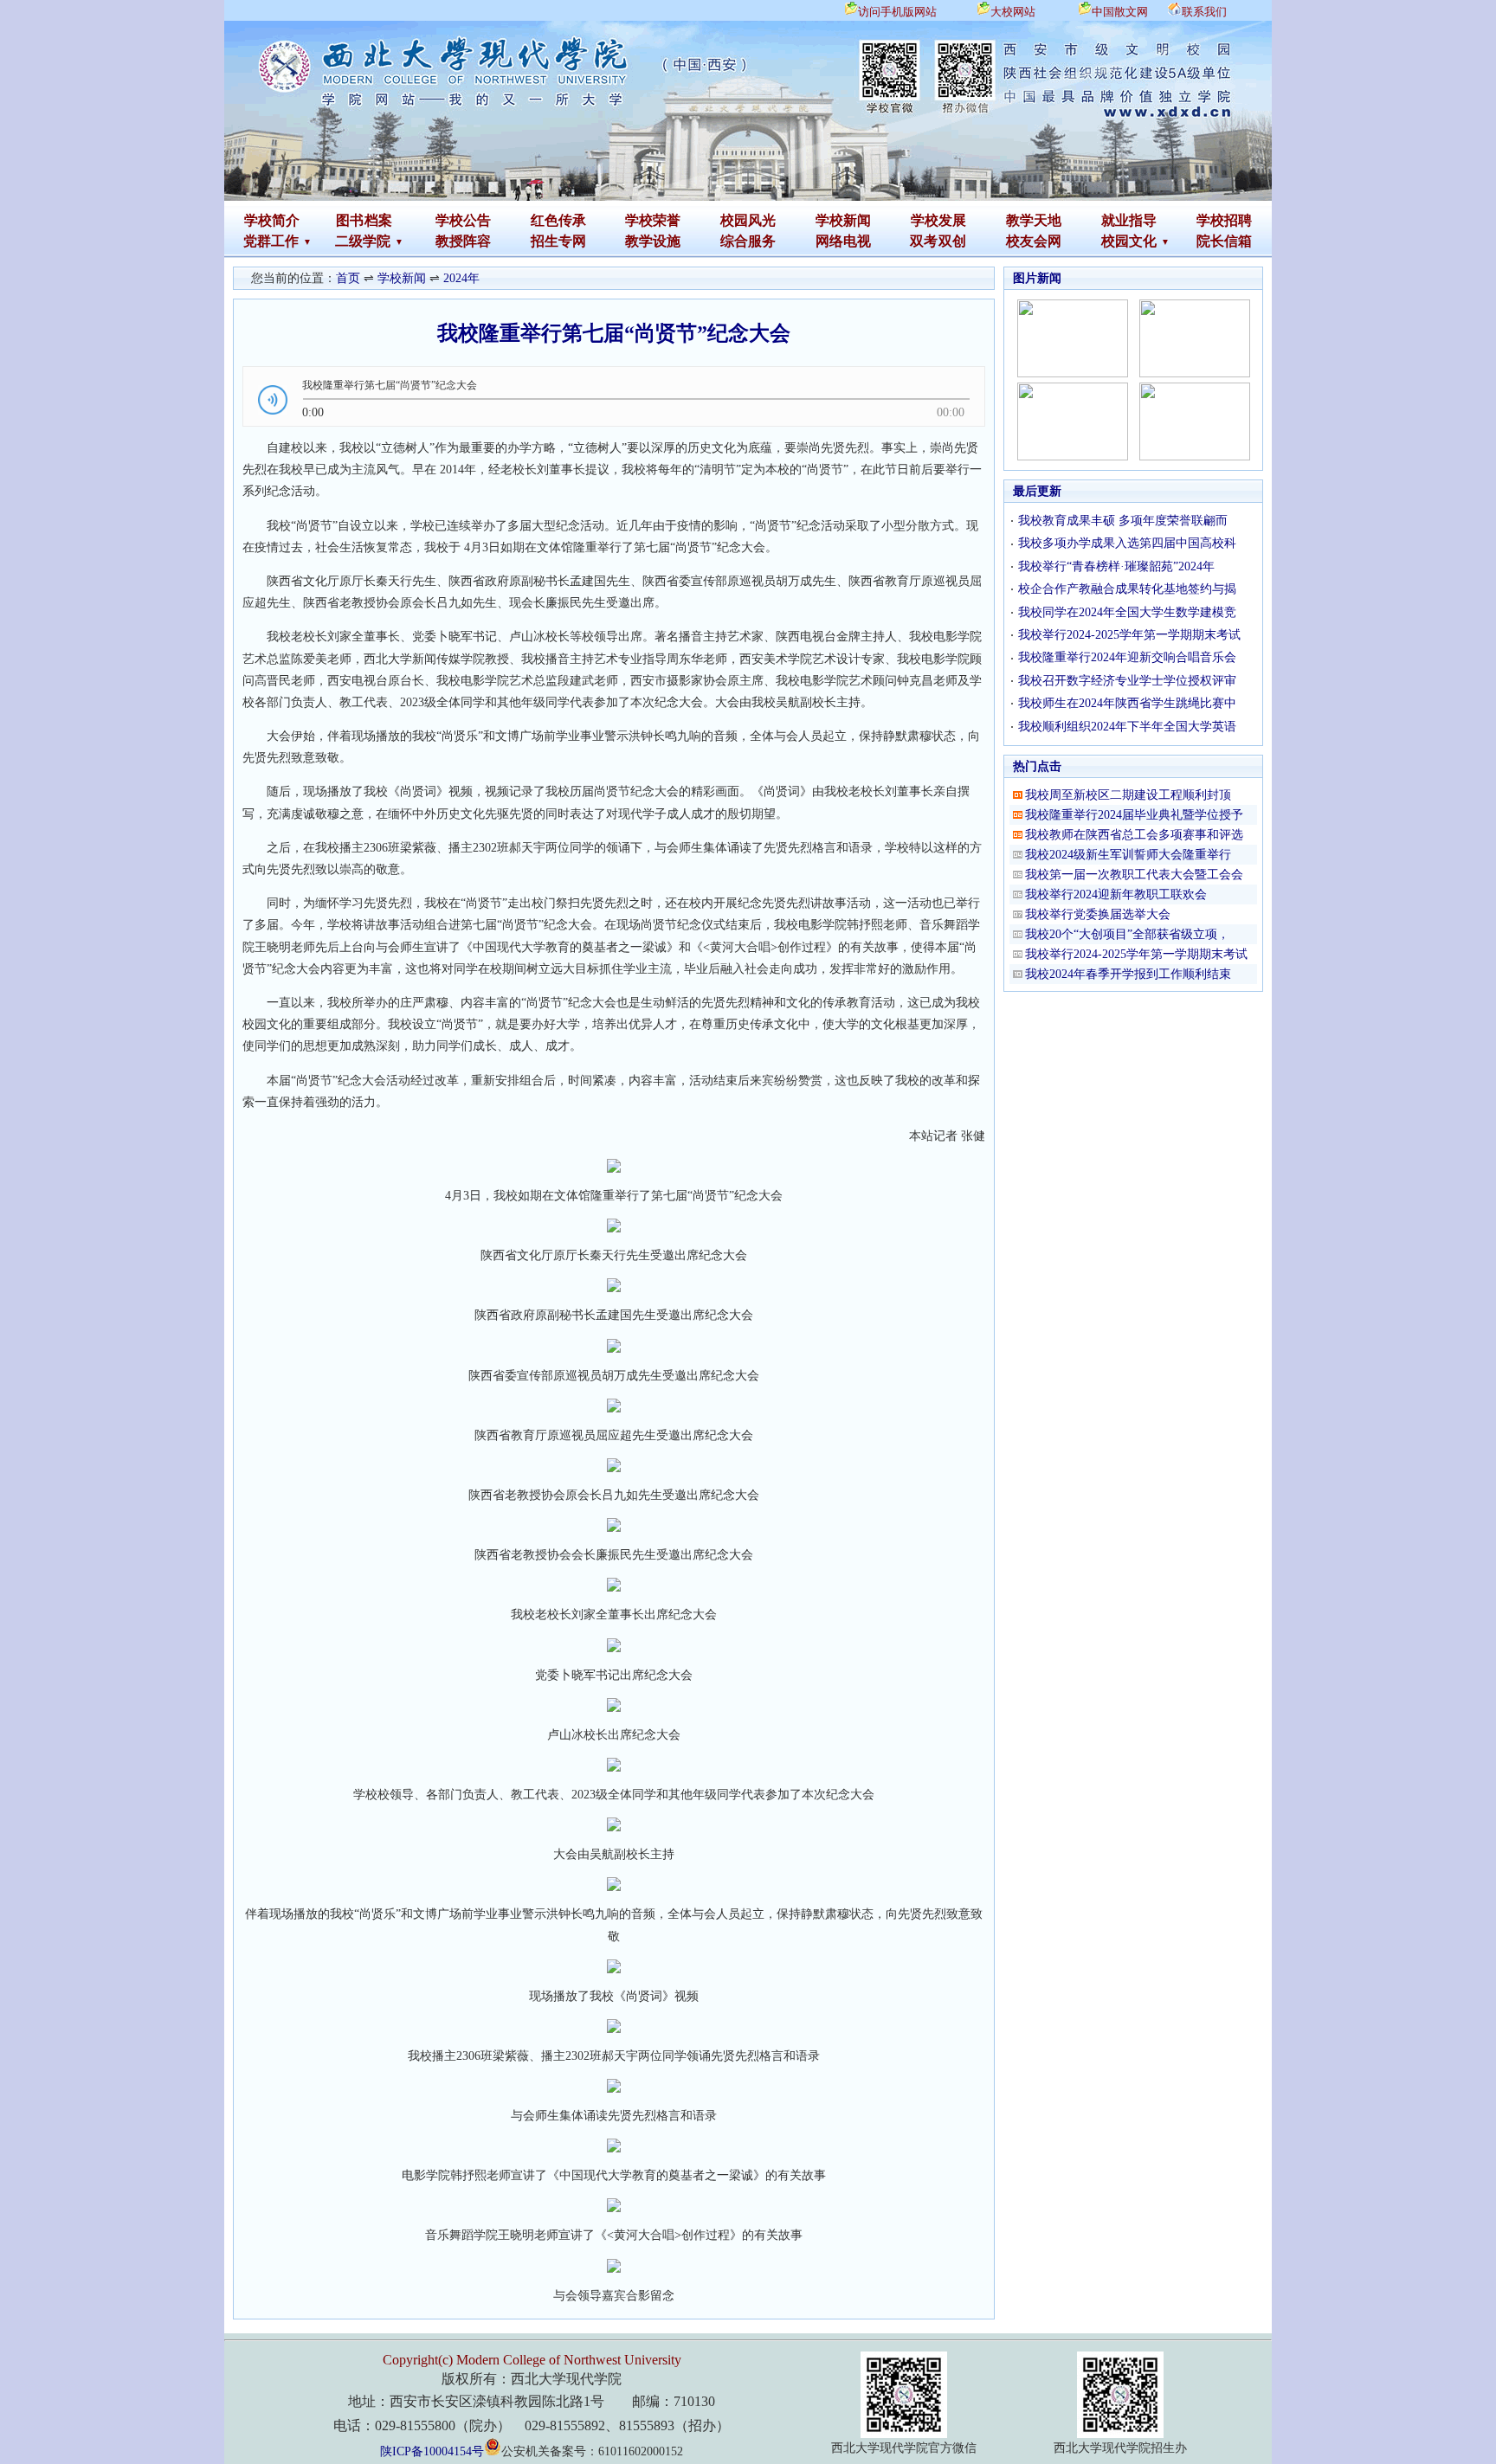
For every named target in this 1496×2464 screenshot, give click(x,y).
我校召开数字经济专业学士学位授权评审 (1127, 681)
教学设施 (653, 241)
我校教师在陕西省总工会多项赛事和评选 (1134, 835)
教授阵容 (463, 241)
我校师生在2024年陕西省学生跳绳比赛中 (1127, 703)
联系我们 (1204, 12)
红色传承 (558, 220)
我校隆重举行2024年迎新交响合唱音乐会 (1127, 657)
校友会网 (1034, 241)
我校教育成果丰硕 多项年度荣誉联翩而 (1123, 521)
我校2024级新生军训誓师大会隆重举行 (1128, 855)
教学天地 (1034, 220)
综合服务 (748, 241)
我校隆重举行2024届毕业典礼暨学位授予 (1134, 815)
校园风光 (748, 220)
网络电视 (843, 241)
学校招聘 (1224, 220)
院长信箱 (1224, 241)
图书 (350, 220)
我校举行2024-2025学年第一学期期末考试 (1129, 635)
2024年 (461, 278)
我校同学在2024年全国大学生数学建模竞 (1127, 612)
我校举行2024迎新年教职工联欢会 (1116, 894)
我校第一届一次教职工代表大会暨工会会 (1134, 875)
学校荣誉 (653, 220)
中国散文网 (1120, 12)
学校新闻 (843, 220)
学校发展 (938, 220)
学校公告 (463, 220)
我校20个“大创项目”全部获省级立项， (1127, 934)
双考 (924, 241)
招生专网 (558, 241)
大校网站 (1013, 12)
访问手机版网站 (897, 12)
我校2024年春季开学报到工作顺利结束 (1128, 974)
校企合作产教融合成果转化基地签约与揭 (1127, 589)
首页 (348, 278)
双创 (952, 241)
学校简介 (272, 220)
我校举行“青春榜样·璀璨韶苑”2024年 (1116, 566)
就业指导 (1129, 220)
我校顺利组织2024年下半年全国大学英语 (1127, 727)
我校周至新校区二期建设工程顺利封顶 (1128, 795)
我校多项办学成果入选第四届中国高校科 (1127, 543)
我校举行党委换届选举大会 (1098, 914)
